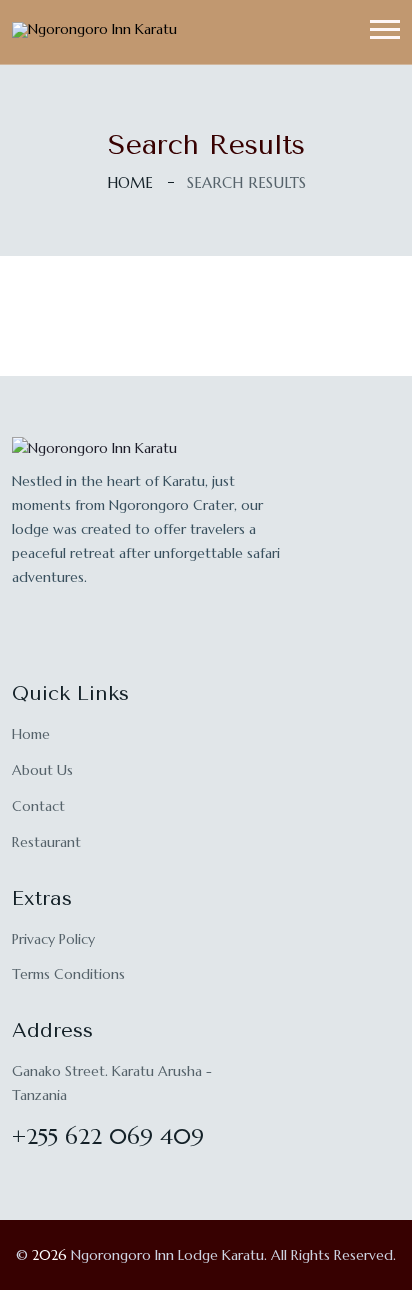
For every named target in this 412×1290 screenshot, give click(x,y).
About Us (42, 770)
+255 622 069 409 (108, 1136)
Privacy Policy (53, 939)
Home (130, 182)
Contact (38, 806)
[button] (385, 29)
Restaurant (46, 842)
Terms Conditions (68, 974)
